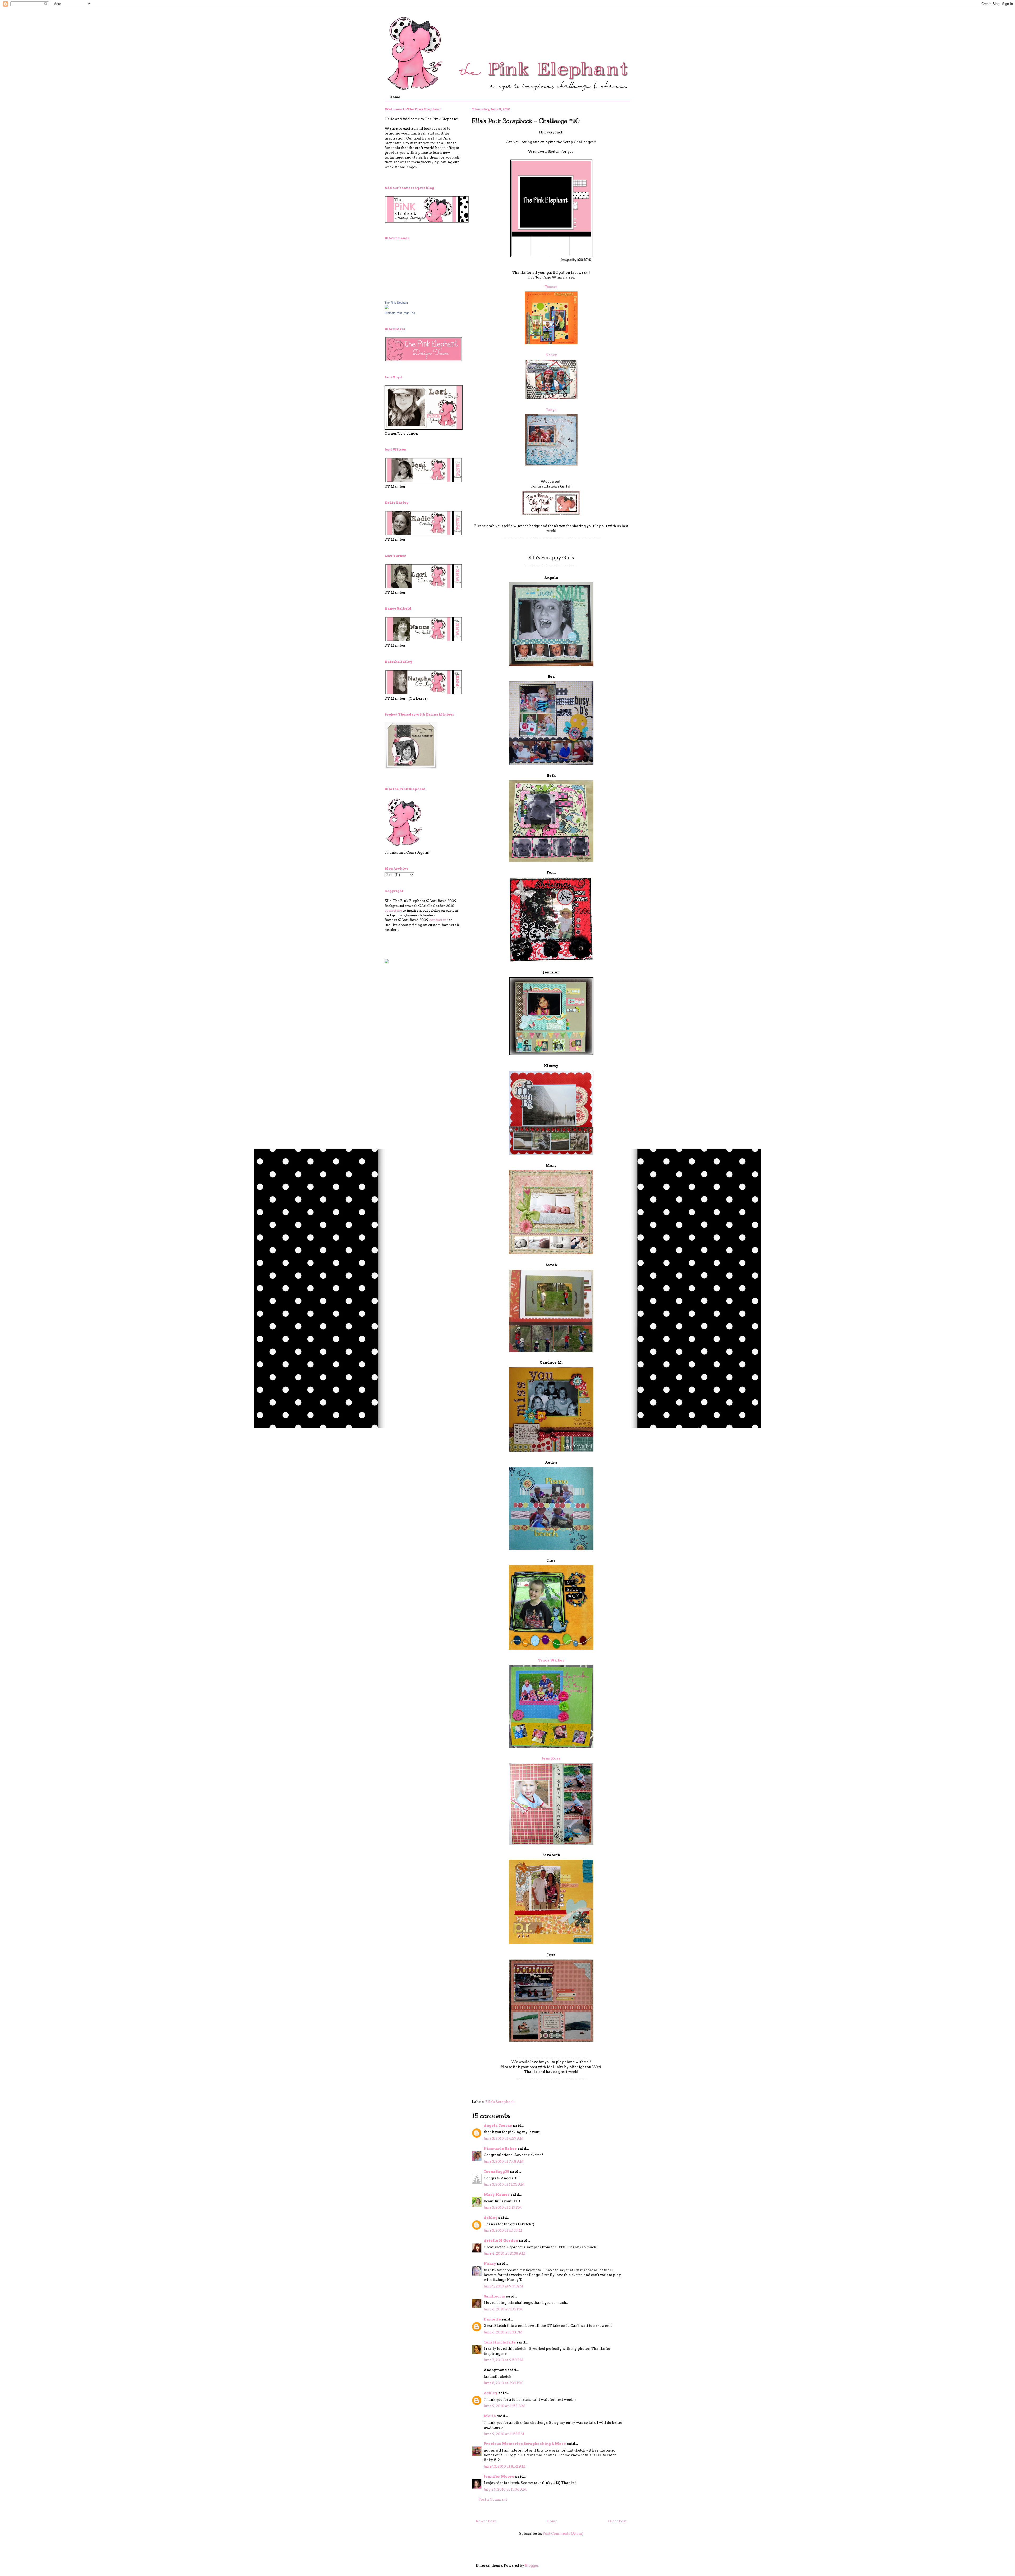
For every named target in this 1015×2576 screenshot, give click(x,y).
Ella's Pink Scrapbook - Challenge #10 (526, 121)
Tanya (551, 410)
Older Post (617, 2521)
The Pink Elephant (396, 303)
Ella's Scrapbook (500, 2102)
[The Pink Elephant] (387, 308)
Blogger (532, 2566)
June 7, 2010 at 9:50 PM (504, 2360)
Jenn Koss (551, 1758)
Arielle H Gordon (501, 2241)
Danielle (492, 2319)
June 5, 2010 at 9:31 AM (503, 2286)
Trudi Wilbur (551, 1660)
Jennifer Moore (499, 2477)
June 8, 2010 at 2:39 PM (503, 2383)
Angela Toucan (498, 2126)
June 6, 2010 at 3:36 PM (503, 2309)
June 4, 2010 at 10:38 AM (505, 2254)
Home (395, 97)
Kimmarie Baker (500, 2149)
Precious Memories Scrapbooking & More (525, 2444)
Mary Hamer (497, 2195)
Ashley (491, 2218)
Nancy (551, 355)
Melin (490, 2416)
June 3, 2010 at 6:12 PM (503, 2231)
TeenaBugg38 (496, 2172)
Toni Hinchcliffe (500, 2342)
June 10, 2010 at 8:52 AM (505, 2466)
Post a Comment (493, 2500)
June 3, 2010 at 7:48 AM (504, 2162)
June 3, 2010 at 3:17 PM (503, 2208)
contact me (393, 910)
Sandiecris (494, 2296)
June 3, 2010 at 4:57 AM (504, 2139)
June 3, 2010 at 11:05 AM (504, 2185)
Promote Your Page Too (400, 313)
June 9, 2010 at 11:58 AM (504, 2406)
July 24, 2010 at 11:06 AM (505, 2489)
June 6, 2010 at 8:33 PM (503, 2332)
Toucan (551, 287)
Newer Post (486, 2521)
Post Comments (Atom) (563, 2534)
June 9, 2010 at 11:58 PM (504, 2434)
